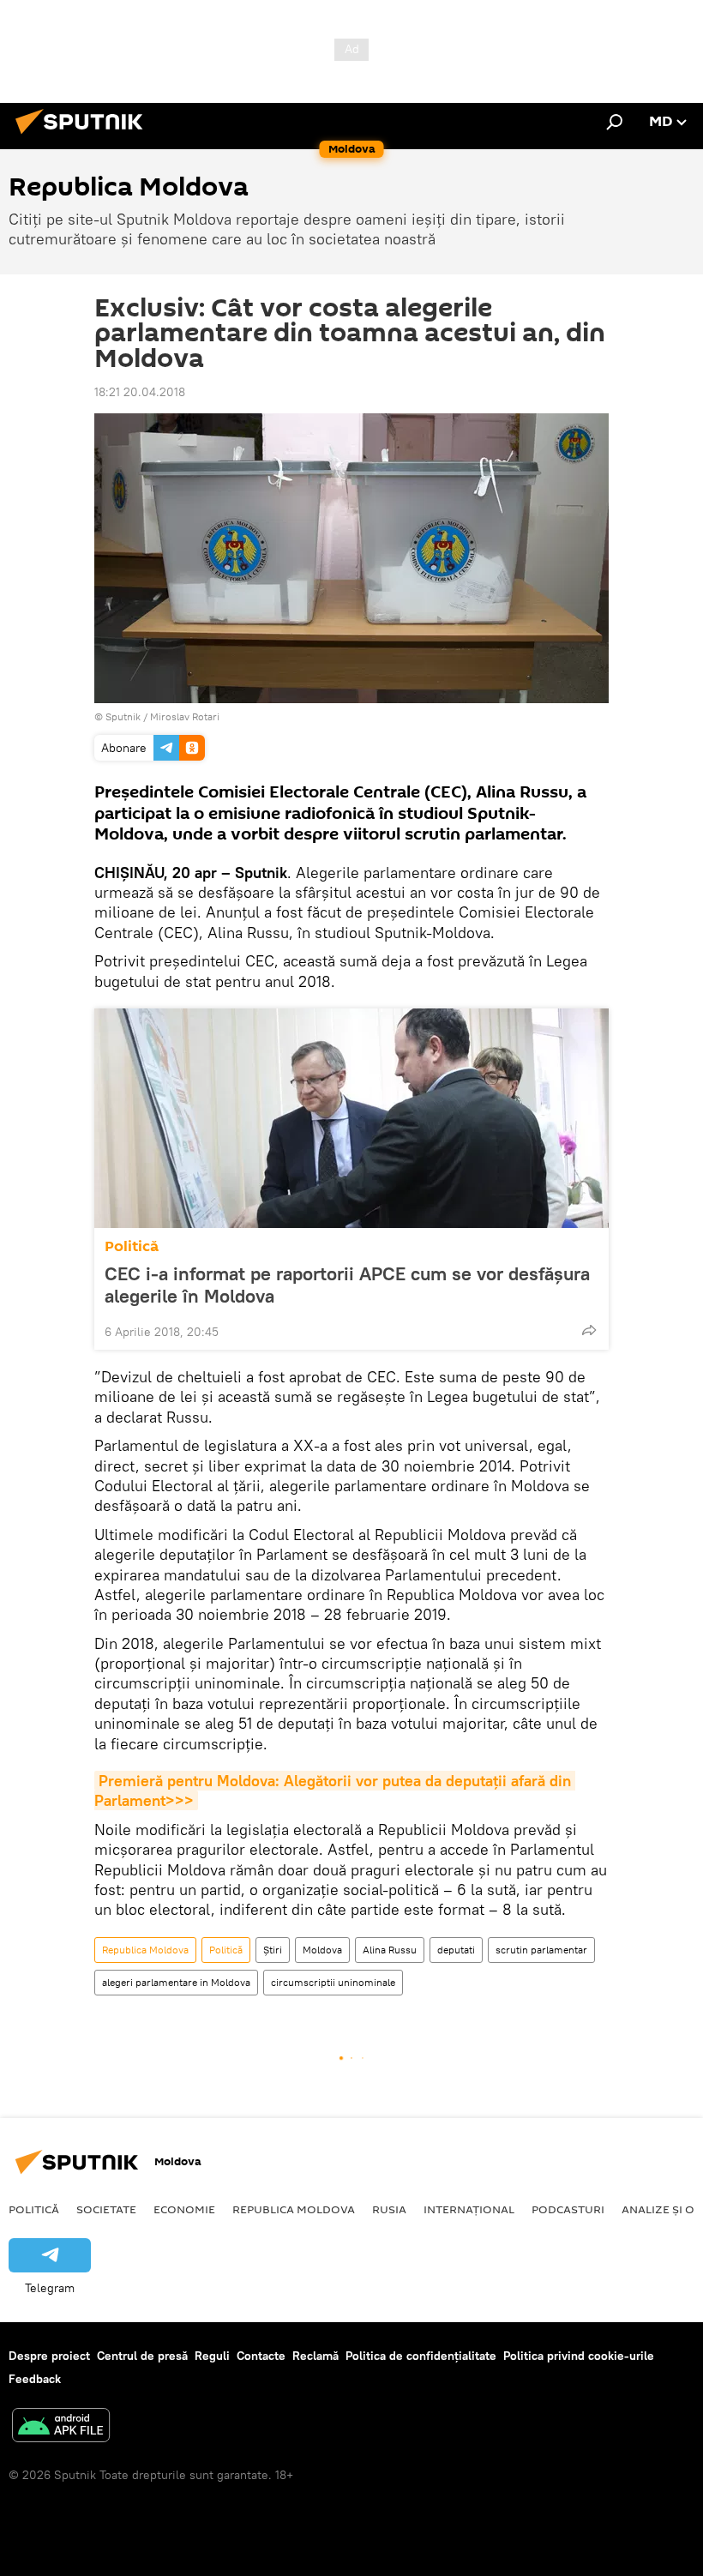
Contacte (261, 2356)
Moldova (322, 1950)
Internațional (469, 2209)
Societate (106, 2209)
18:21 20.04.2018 (140, 392)
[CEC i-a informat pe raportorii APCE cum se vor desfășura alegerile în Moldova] (351, 1118)
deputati (456, 1950)
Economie (184, 2209)
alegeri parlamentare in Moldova (176, 1982)
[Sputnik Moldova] (84, 136)
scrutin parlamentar (541, 1950)
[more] (589, 1330)
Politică (132, 1246)
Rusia (389, 2209)
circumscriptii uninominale (333, 1982)
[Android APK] (61, 2427)
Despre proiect (49, 2356)
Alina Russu (390, 1950)
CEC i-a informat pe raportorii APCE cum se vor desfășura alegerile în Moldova (347, 1285)
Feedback (35, 2379)
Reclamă (315, 2356)
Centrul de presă (142, 2356)
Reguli (212, 2356)
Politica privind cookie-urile (579, 2356)
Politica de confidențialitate (421, 2356)
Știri (273, 1950)
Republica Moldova (145, 1950)
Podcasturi (568, 2209)
